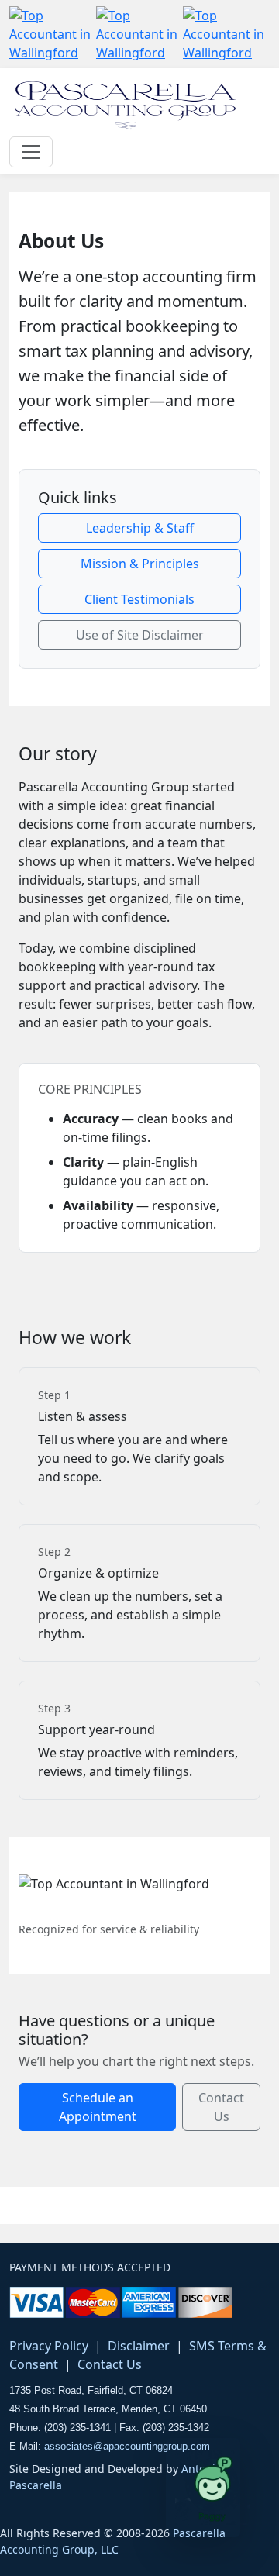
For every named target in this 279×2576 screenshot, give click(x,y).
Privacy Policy (49, 2346)
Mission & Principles (140, 564)
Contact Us (221, 2107)
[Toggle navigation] (31, 152)
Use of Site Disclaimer (140, 635)
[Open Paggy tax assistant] (203, 2488)
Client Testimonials (139, 599)
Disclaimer (139, 2346)
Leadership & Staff (140, 528)
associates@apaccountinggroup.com (127, 2446)
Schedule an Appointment (98, 2107)
